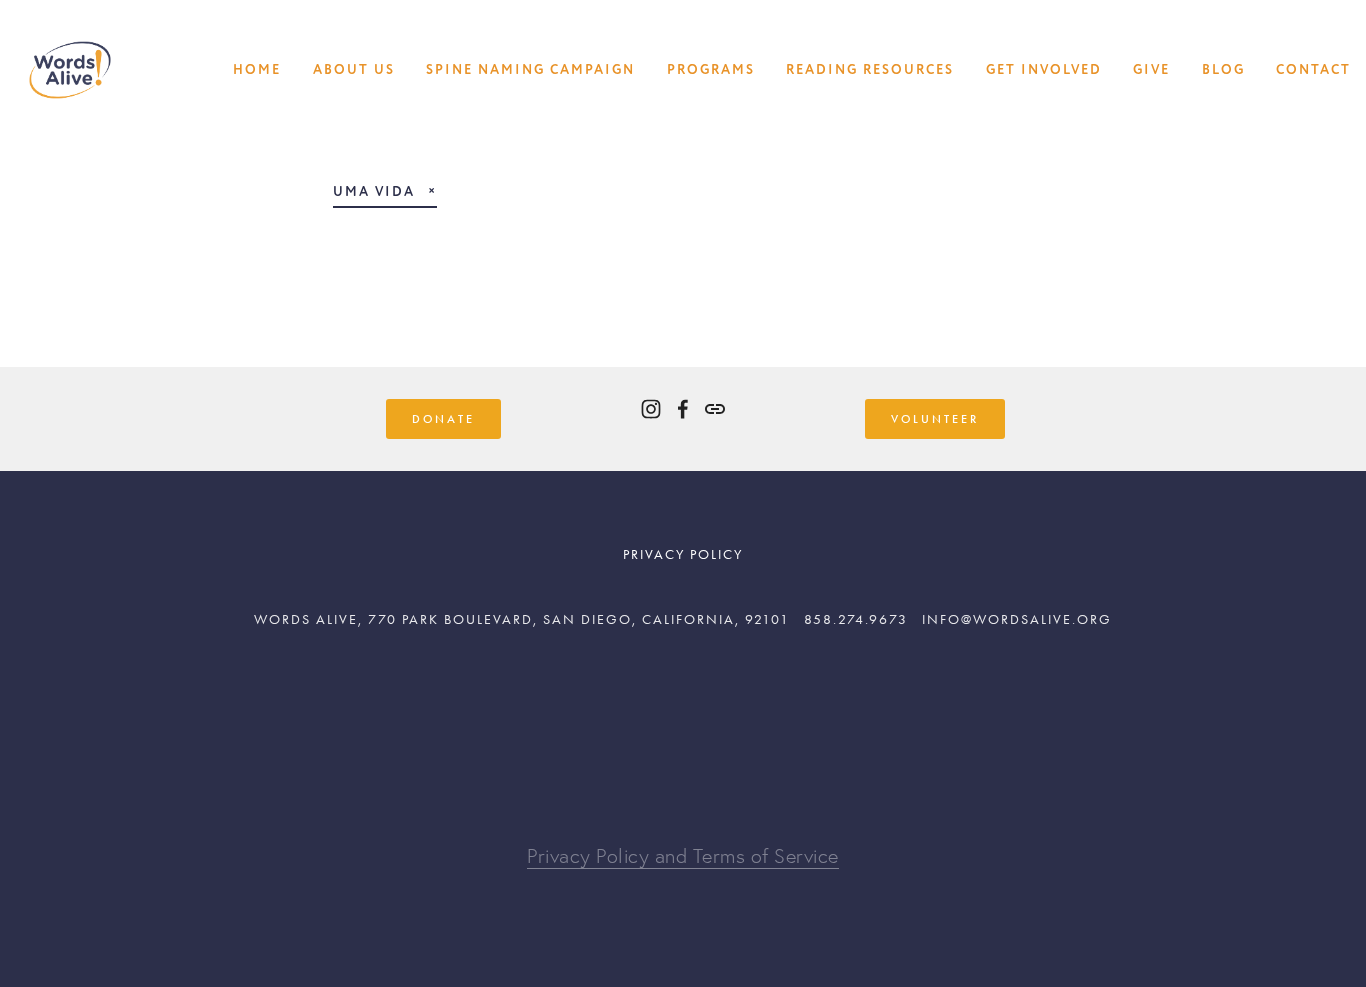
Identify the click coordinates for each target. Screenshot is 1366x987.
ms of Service (779, 856)
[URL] (715, 409)
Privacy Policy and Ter (623, 856)
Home (257, 70)
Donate (443, 419)
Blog (1223, 70)
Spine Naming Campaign (530, 70)
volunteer (935, 419)
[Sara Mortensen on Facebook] (683, 409)
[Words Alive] (651, 409)
